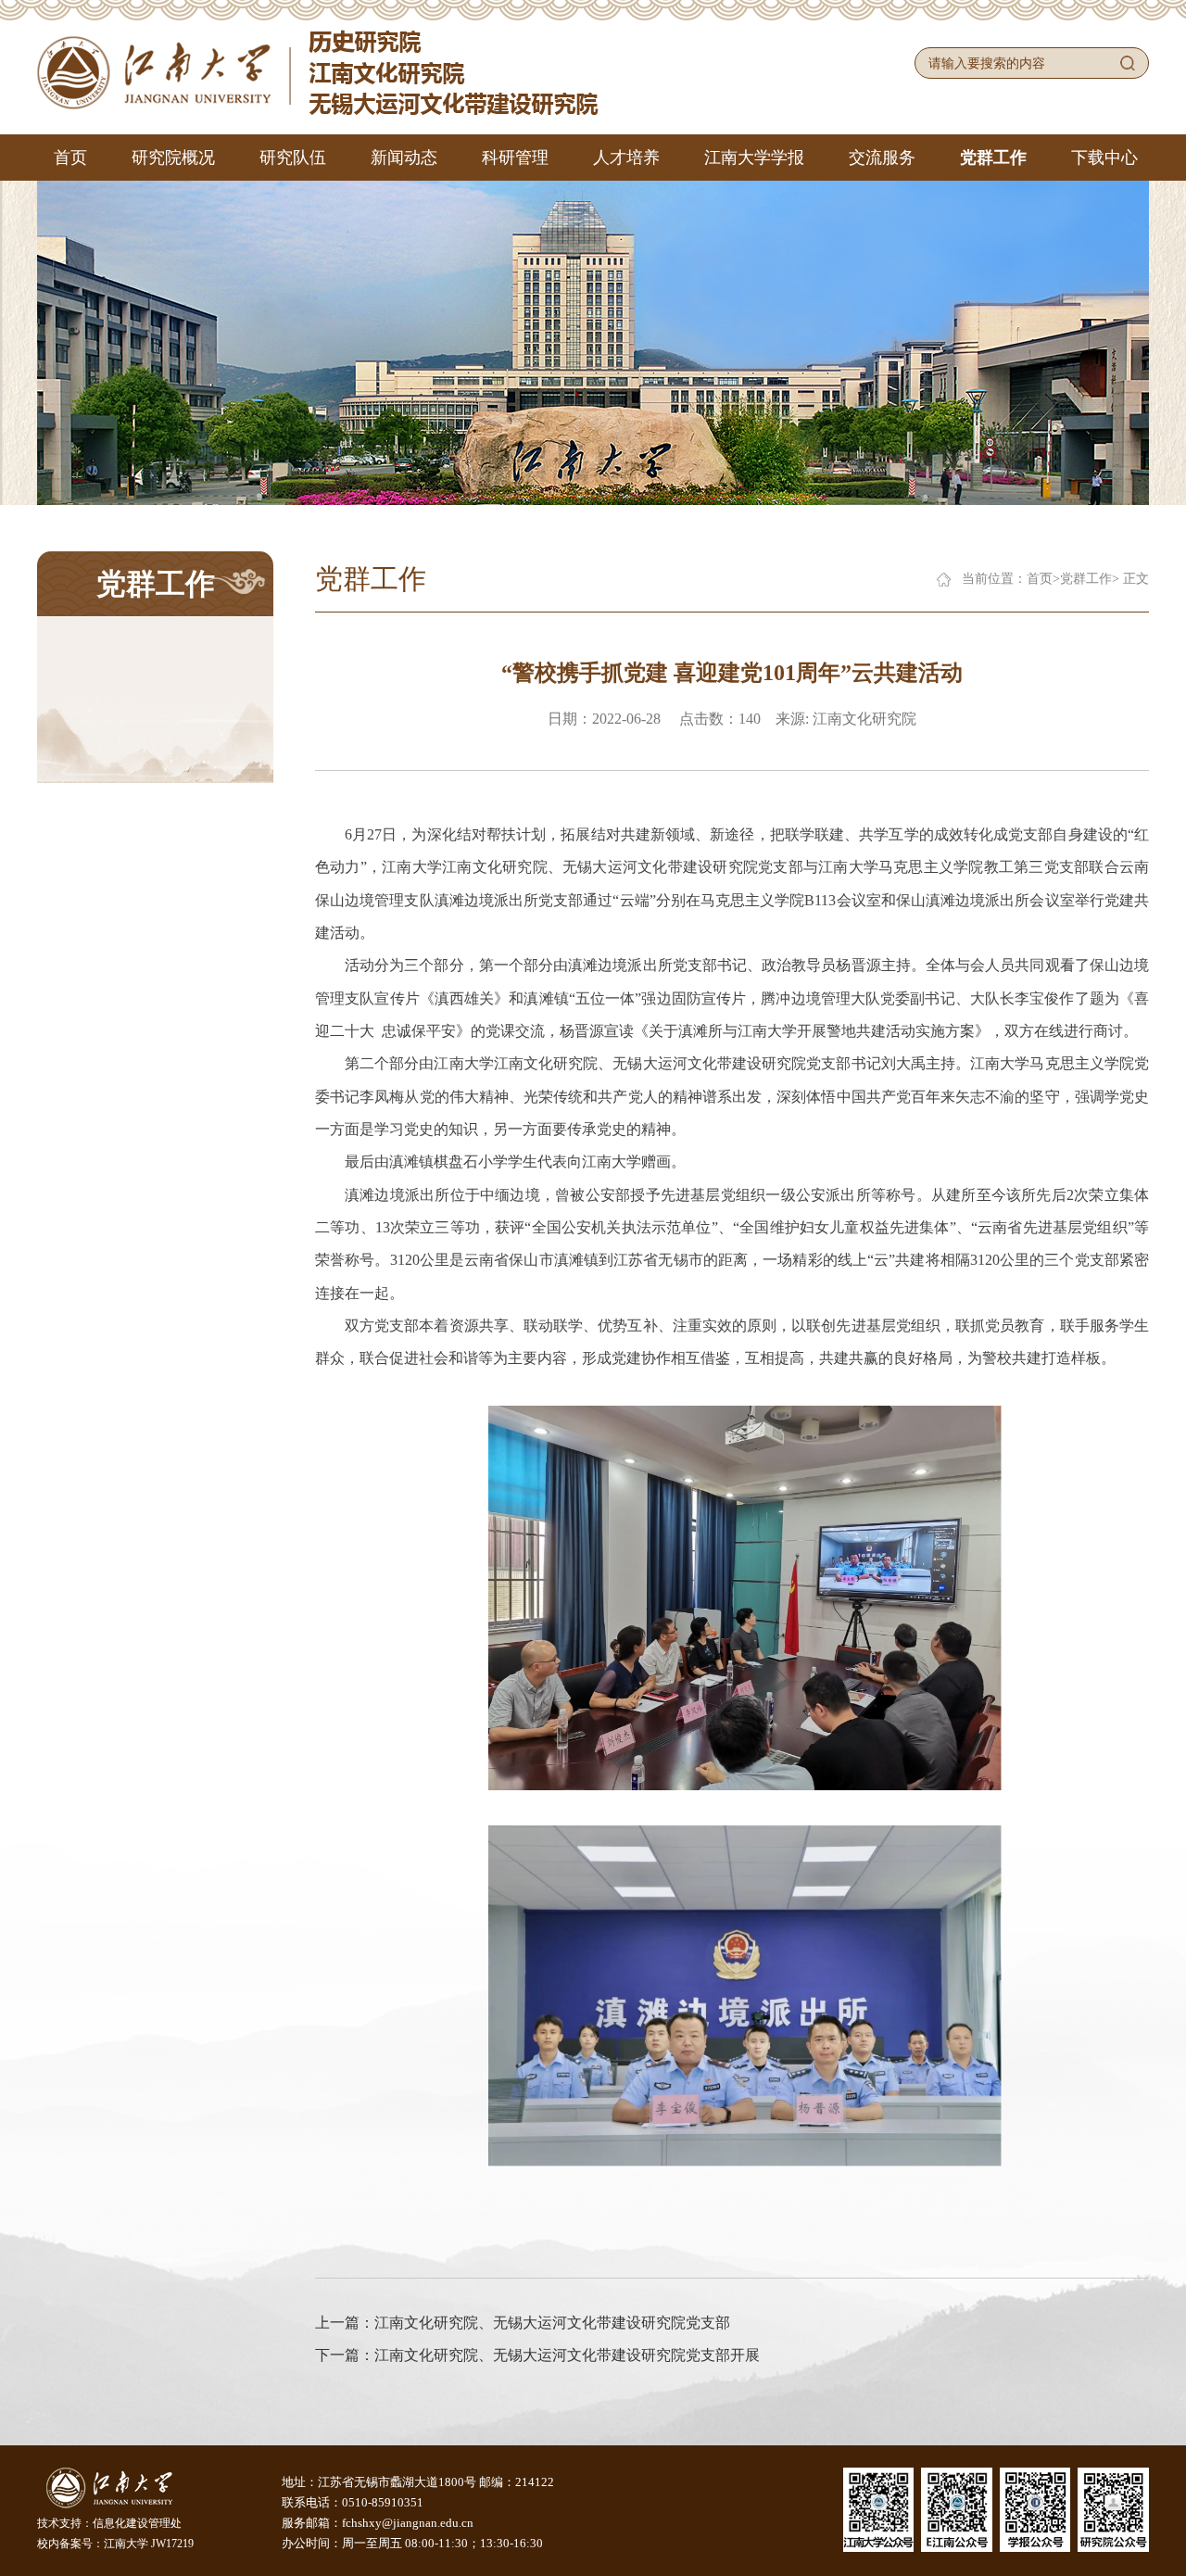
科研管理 (515, 158)
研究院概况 (173, 158)
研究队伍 (293, 158)
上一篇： (523, 2323)
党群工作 (993, 158)
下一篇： (537, 2355)
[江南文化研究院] (318, 71)
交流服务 (882, 158)
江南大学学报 (754, 158)
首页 (70, 158)
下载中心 (1104, 158)
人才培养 (626, 158)
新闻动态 (404, 158)
